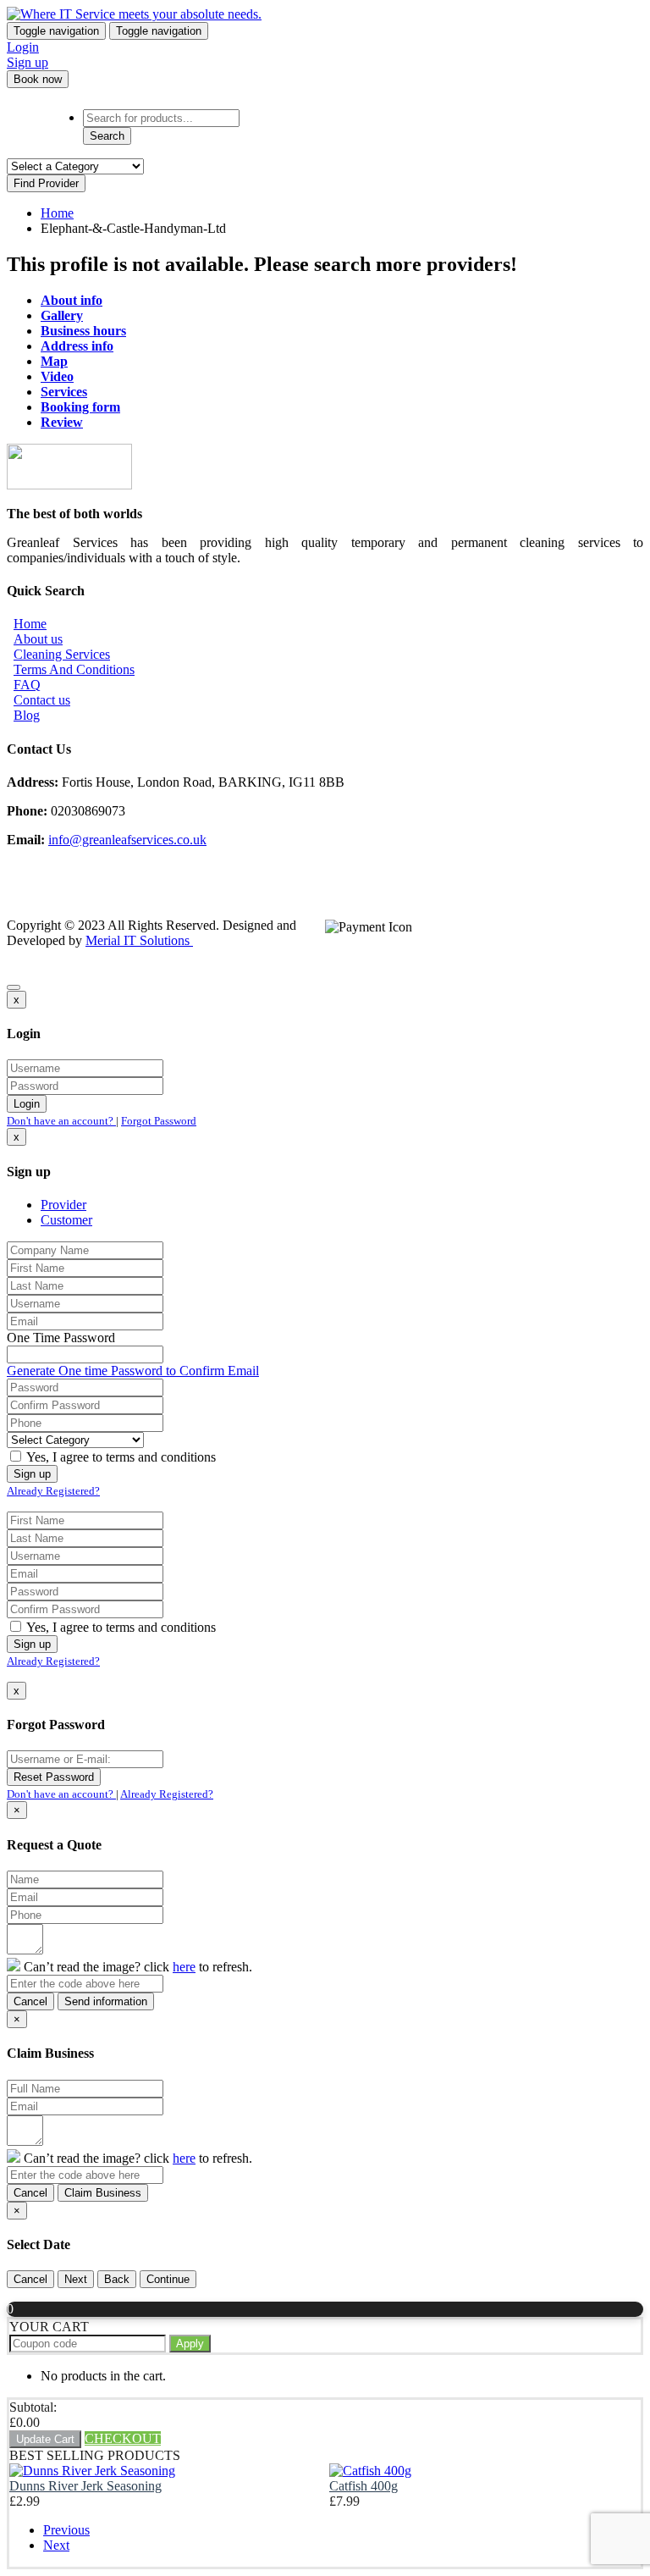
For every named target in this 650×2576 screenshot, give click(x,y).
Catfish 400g (364, 2486)
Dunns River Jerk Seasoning (85, 2486)
